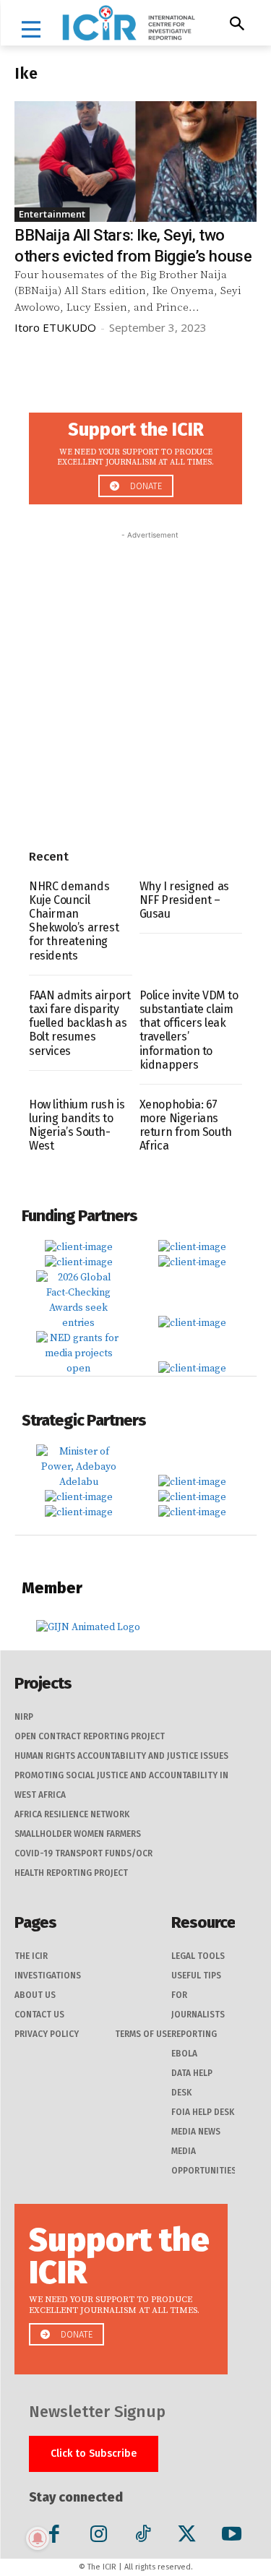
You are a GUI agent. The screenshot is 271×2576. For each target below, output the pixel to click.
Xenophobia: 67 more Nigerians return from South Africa (186, 1125)
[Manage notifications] (38, 2538)
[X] (187, 2537)
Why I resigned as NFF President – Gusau (184, 900)
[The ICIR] (129, 23)
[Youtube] (231, 2537)
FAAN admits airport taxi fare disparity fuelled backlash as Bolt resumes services (79, 1023)
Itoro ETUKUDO (55, 327)
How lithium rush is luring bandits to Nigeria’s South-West (77, 1125)
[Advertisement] (135, 678)
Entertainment (52, 214)
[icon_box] (135, 454)
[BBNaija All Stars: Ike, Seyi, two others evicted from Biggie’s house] (135, 162)
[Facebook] (54, 2537)
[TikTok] (143, 2537)
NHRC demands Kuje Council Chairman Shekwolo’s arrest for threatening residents (74, 921)
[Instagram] (99, 2537)
